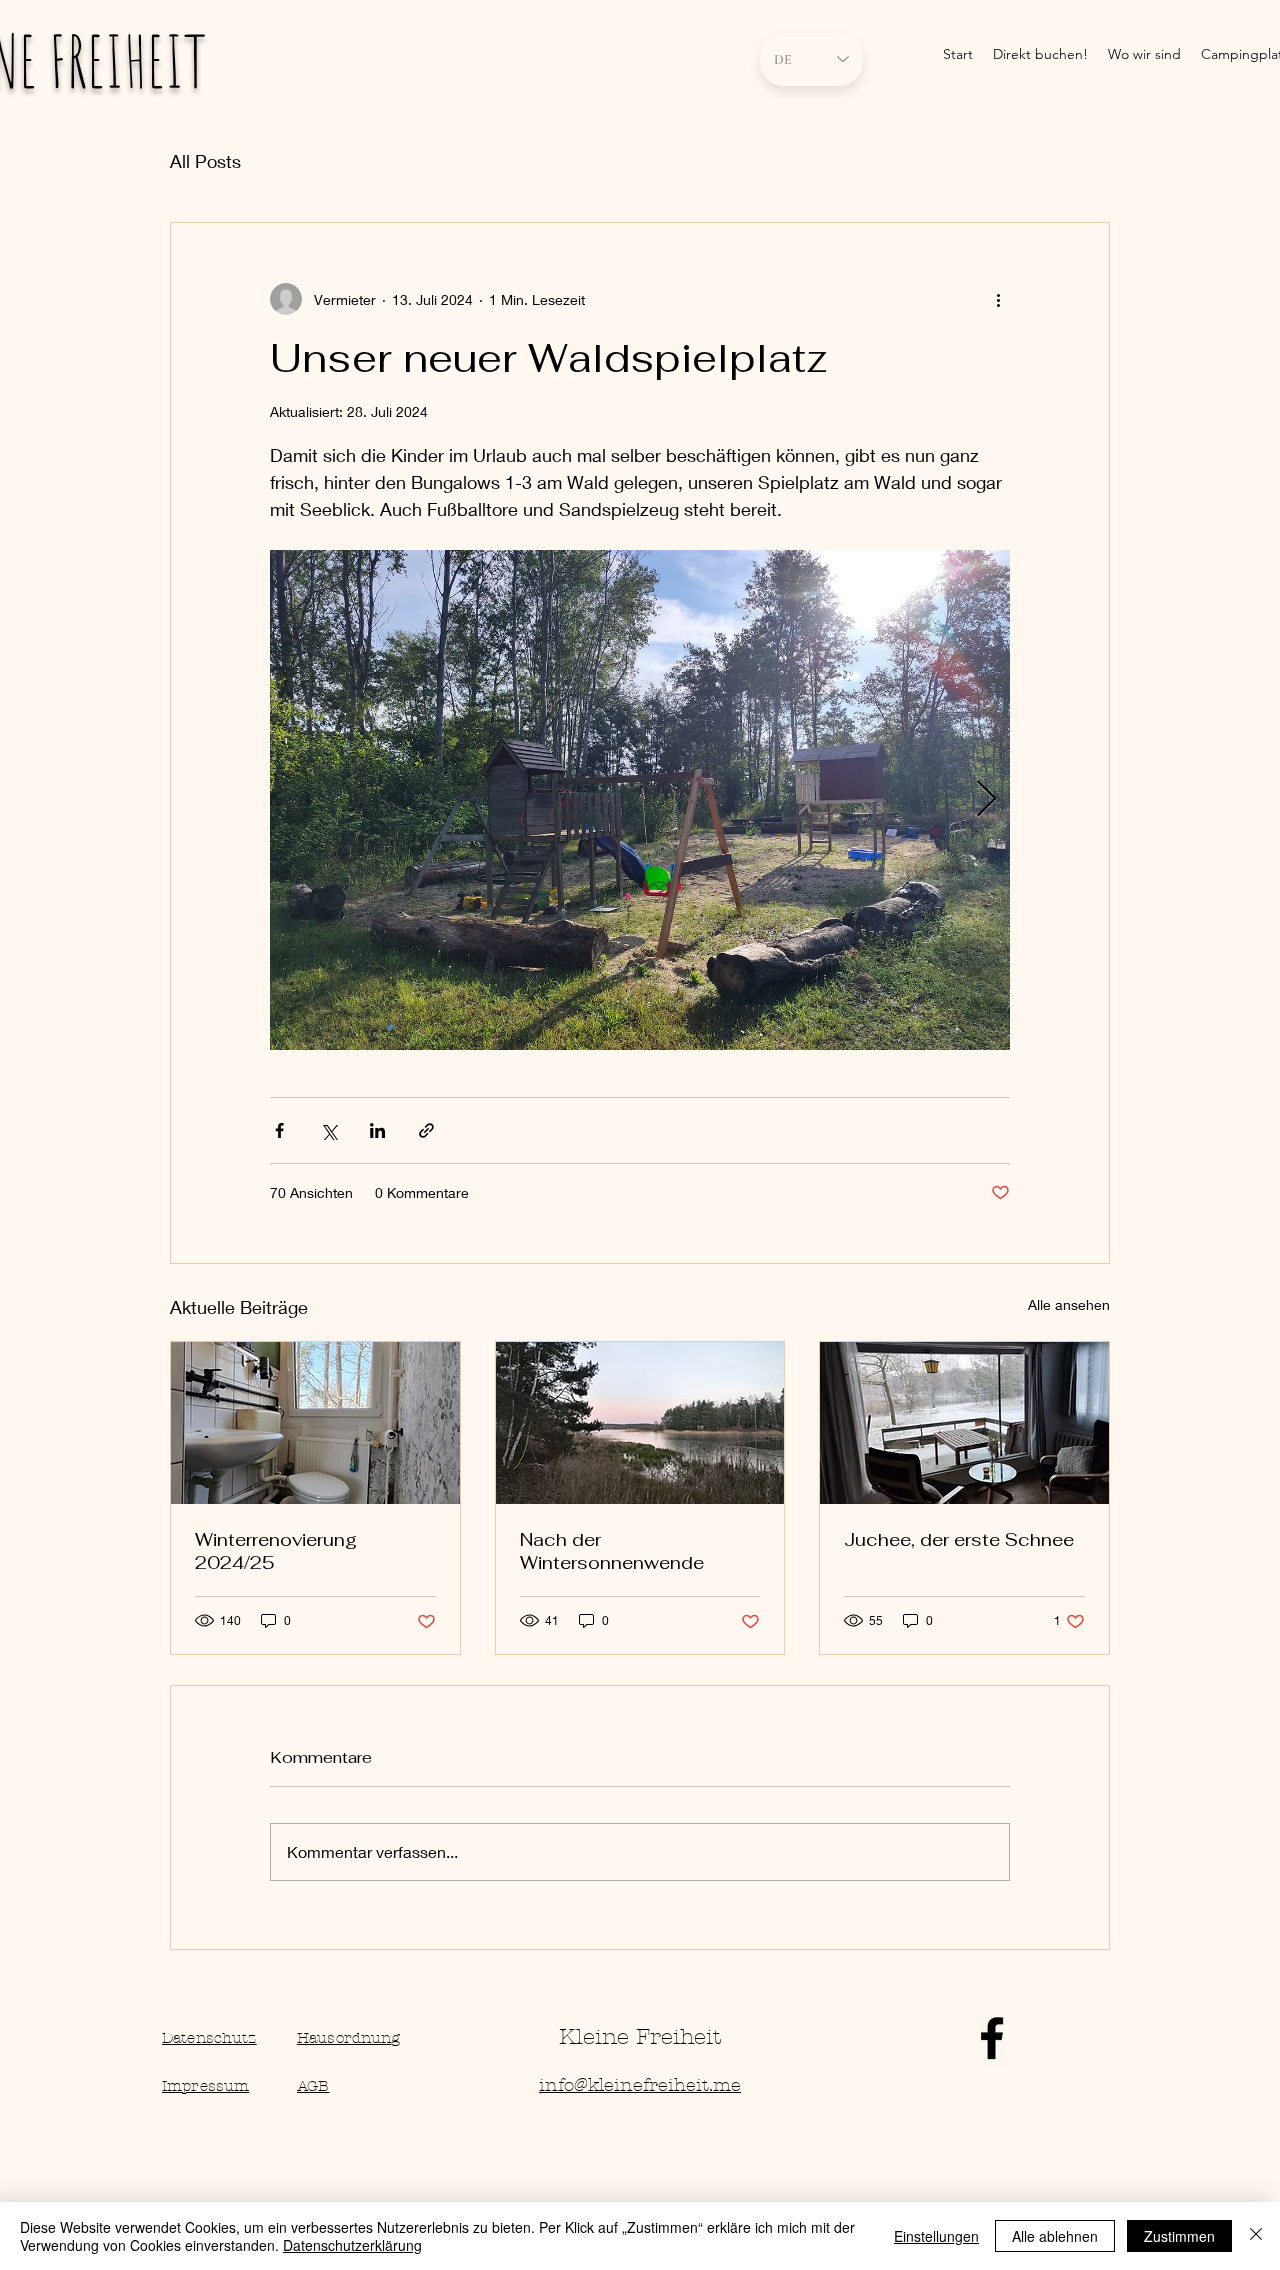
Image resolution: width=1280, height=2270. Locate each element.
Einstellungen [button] (936, 2236)
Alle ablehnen (1055, 2236)
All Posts (205, 161)
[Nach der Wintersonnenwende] (640, 1423)
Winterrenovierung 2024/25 (276, 1551)
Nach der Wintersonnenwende (612, 1551)
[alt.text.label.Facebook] (992, 2038)
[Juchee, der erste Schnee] (964, 1423)
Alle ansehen (1069, 1304)
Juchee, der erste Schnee (959, 1539)
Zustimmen (1179, 2236)
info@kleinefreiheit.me (640, 2085)
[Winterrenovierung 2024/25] (315, 1423)
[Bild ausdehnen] (640, 800)
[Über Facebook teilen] (279, 1130)
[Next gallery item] (986, 800)
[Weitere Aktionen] (998, 299)
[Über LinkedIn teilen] (377, 1130)
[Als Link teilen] (426, 1130)
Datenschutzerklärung (352, 2245)
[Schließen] (1256, 2236)
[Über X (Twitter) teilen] (328, 1130)
